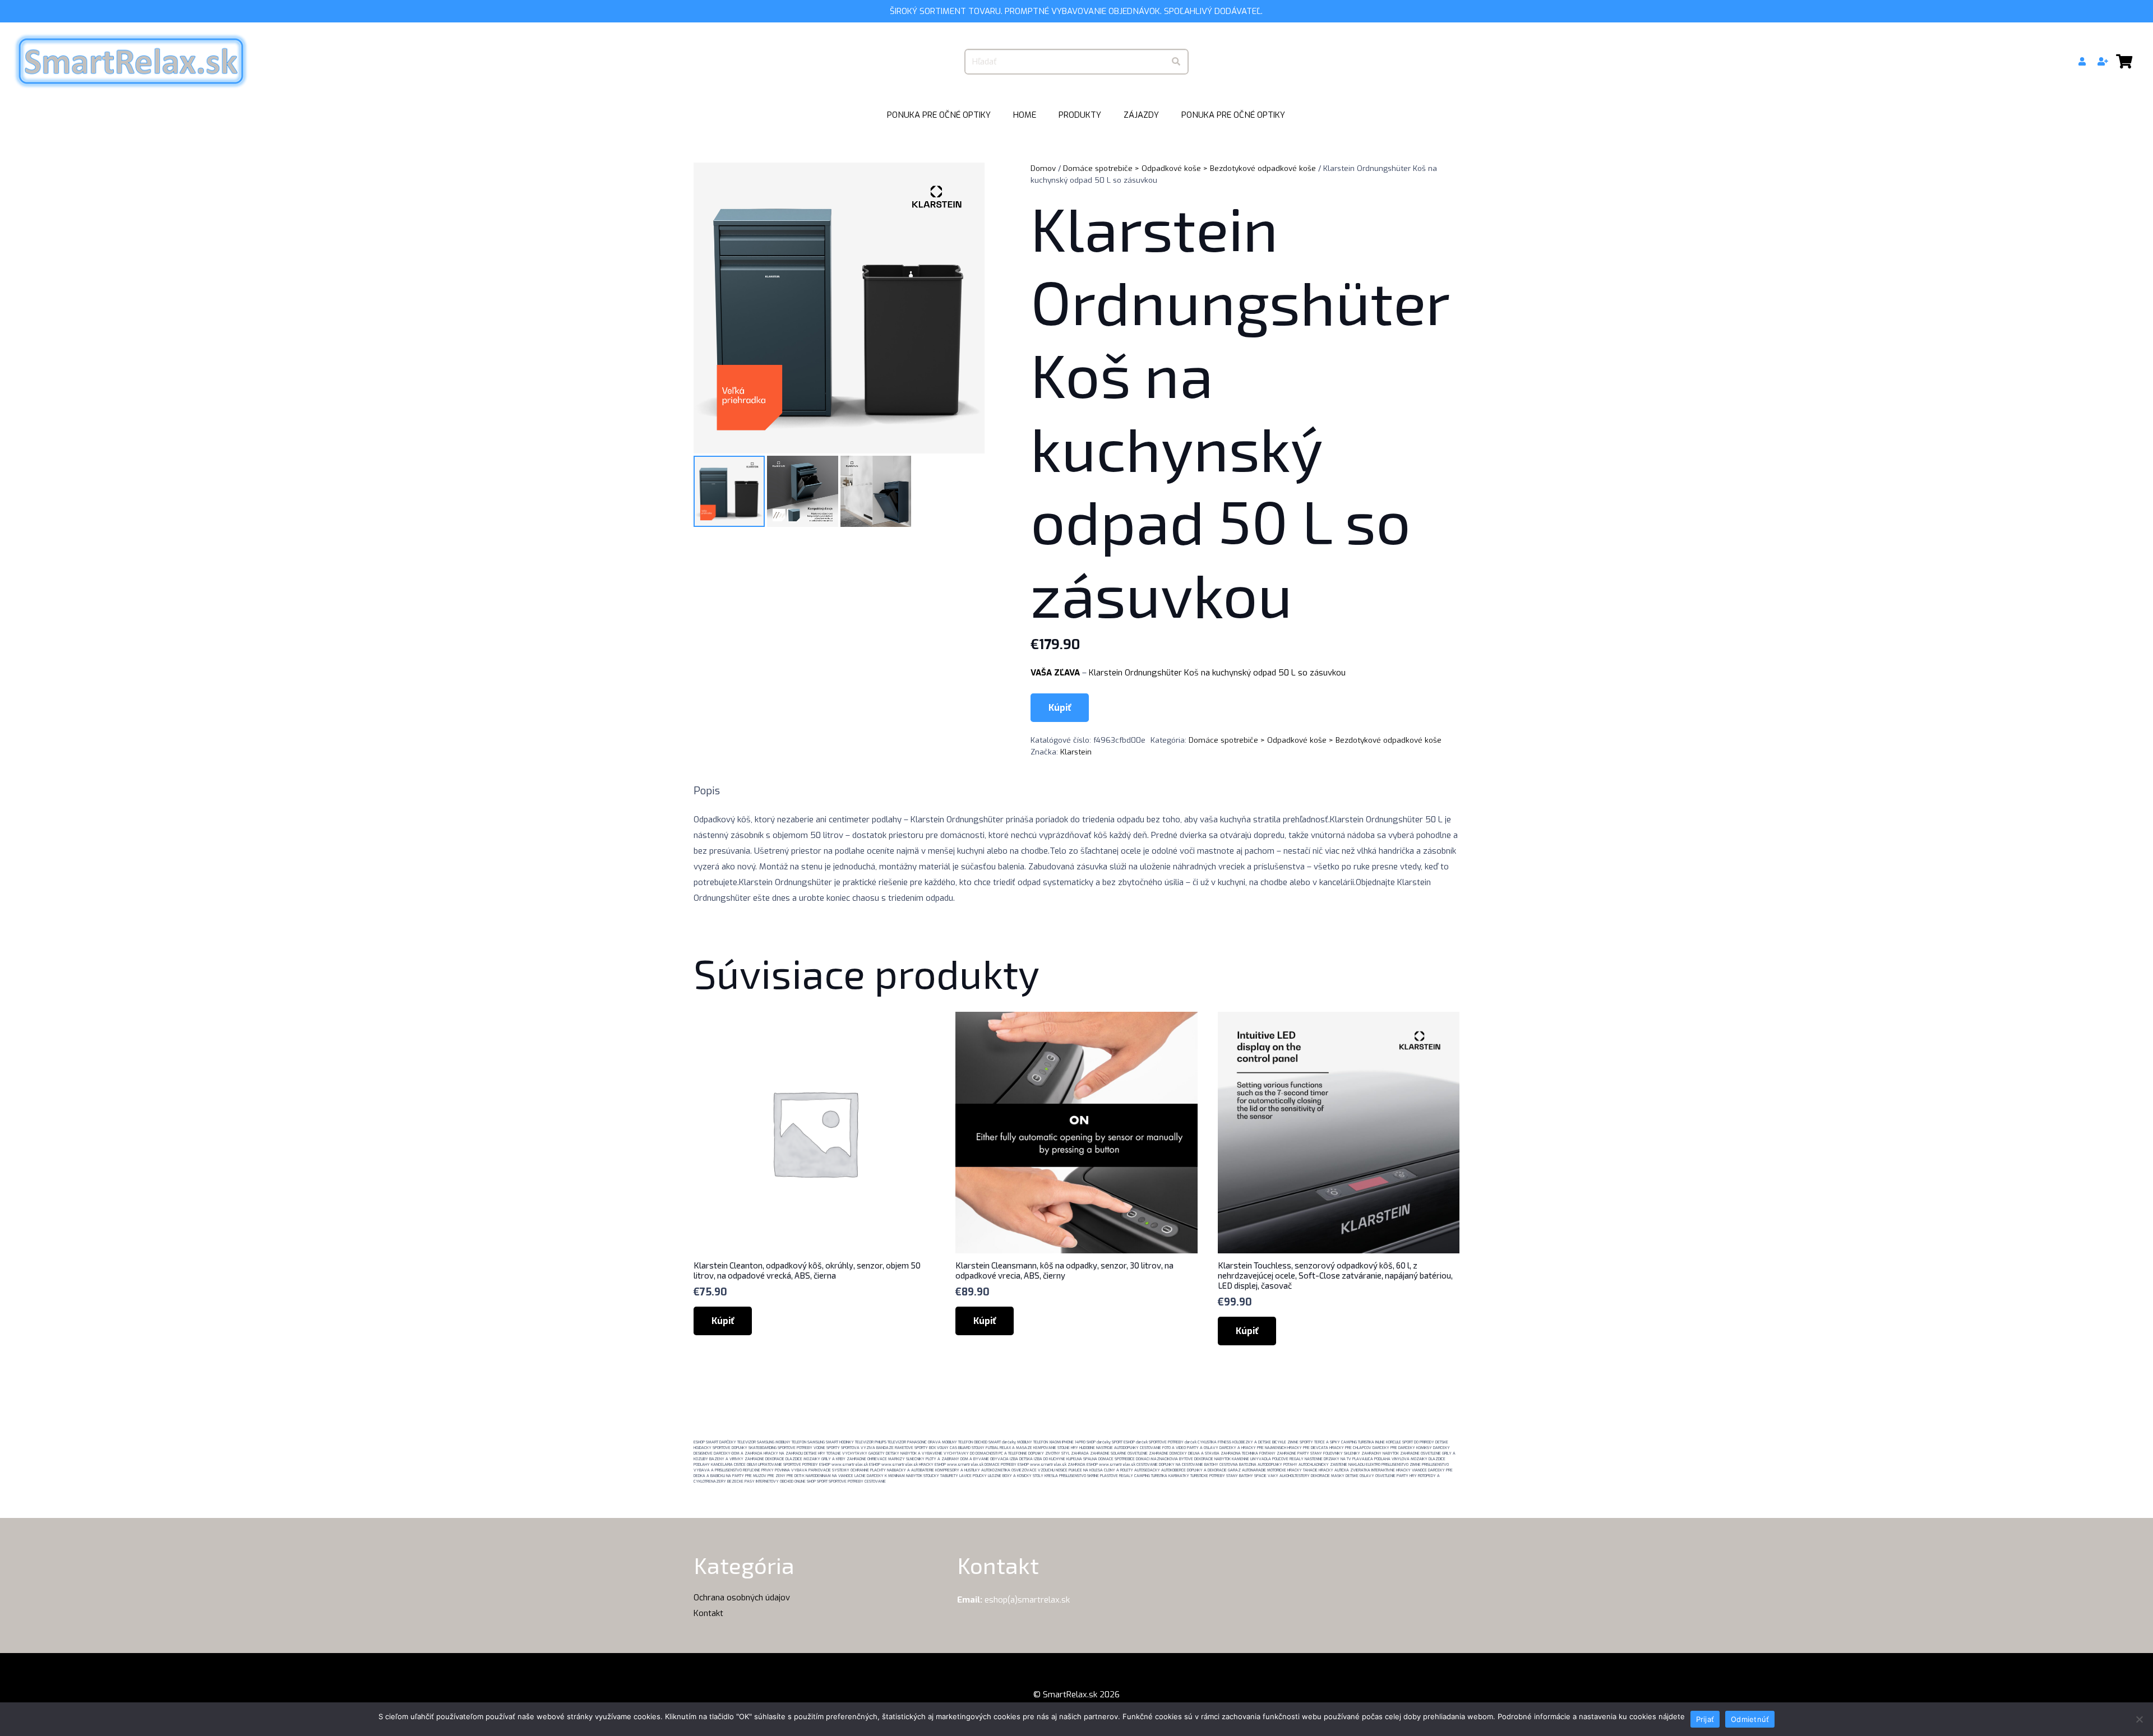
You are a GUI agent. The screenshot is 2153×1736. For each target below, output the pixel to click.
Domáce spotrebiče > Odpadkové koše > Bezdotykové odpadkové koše (1189, 168)
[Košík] (2124, 62)
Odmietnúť (1750, 1719)
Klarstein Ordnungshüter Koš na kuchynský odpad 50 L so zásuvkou (1217, 673)
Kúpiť (1060, 708)
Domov (1043, 168)
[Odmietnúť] (2139, 1719)
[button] (1106, 115)
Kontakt (708, 1613)
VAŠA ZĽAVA (1055, 673)
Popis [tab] (707, 791)
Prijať (1705, 1719)
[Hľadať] (1176, 62)
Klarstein (1076, 752)
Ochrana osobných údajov (742, 1598)
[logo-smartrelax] (131, 62)
